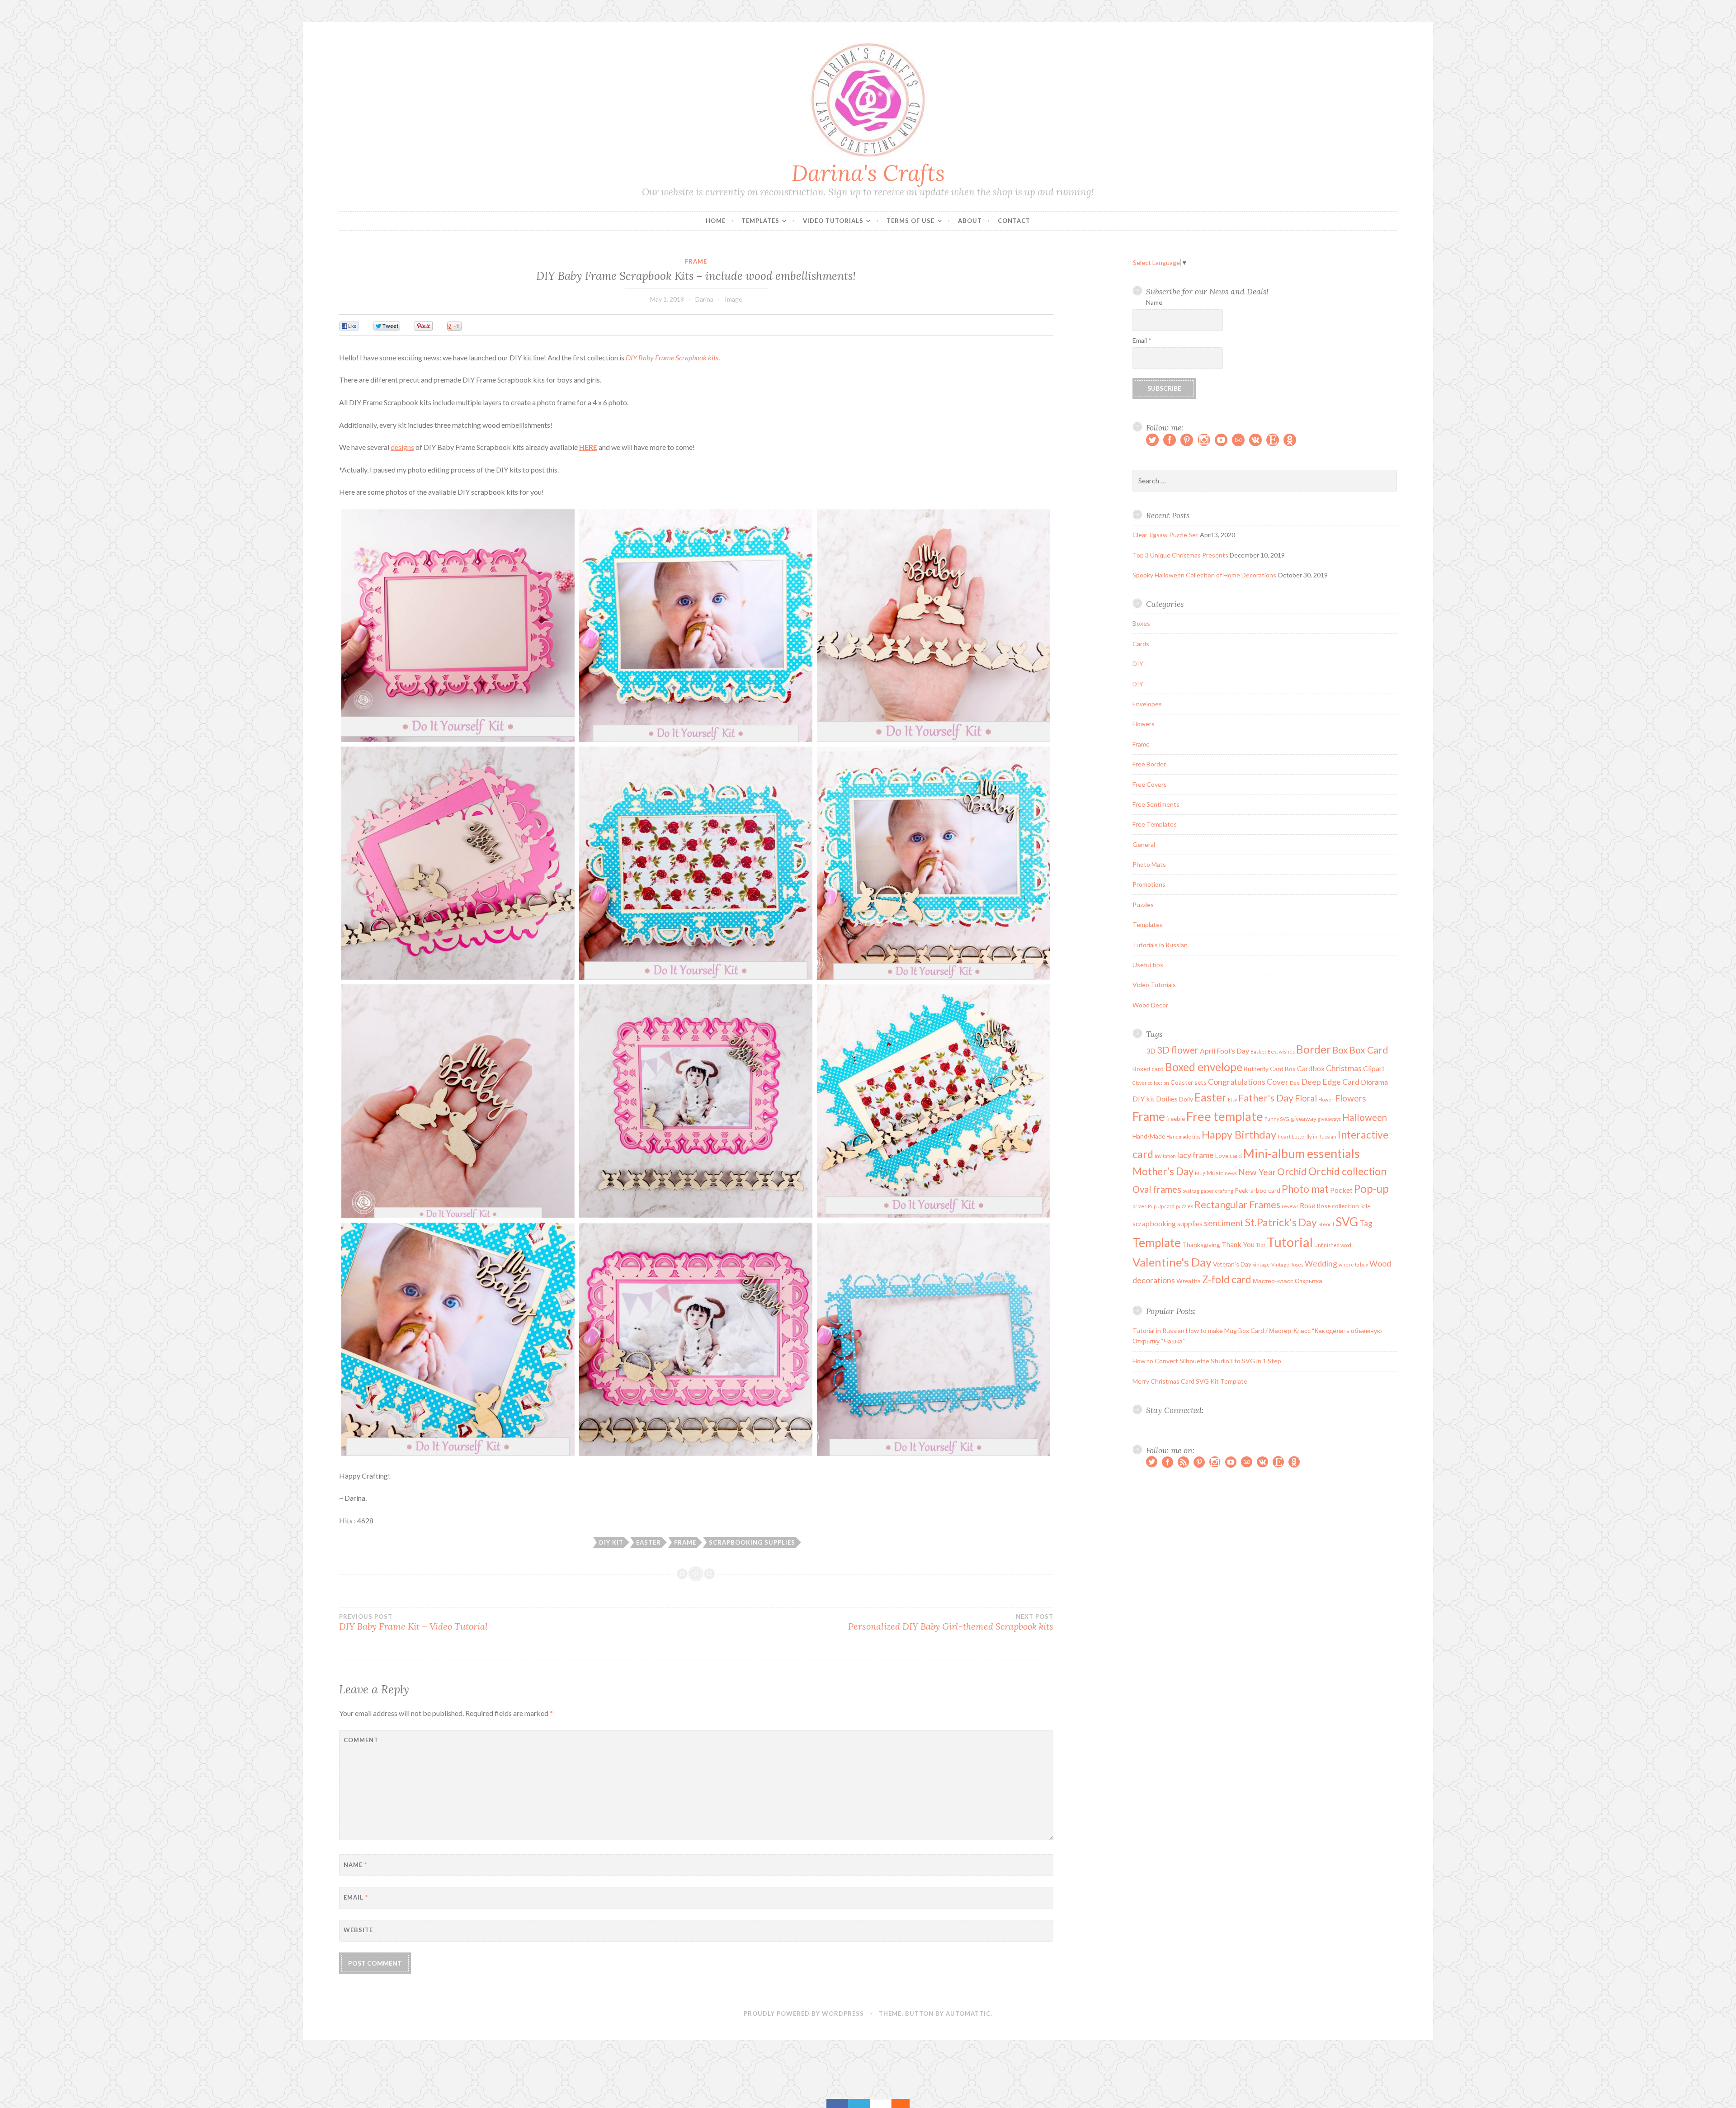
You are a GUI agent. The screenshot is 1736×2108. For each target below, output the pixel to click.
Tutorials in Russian (1160, 945)
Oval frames (1157, 1189)
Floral (1306, 1098)
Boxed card (1148, 1069)
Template (1157, 1243)
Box (1340, 1050)
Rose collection (1338, 1206)
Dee (1295, 1083)
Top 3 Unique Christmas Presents (1180, 555)
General (1144, 844)
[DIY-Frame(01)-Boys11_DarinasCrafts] (696, 625)
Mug (1200, 1173)
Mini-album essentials (1302, 1153)
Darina (704, 299)
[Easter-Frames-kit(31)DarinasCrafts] (458, 625)
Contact (1014, 221)
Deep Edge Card (1330, 1082)
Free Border (1149, 764)
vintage (1261, 1264)
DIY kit (611, 1542)
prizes (1139, 1206)
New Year (1257, 1172)
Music (1215, 1173)
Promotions (1149, 884)
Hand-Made (1149, 1136)
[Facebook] (837, 2103)
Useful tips (1148, 965)
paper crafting (1217, 1191)
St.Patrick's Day (1281, 1222)
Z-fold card (1227, 1279)
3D (1151, 1051)
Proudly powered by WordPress (804, 2013)
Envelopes (1147, 704)
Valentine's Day (1172, 1262)
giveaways (1329, 1119)
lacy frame (1196, 1155)
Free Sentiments (1156, 804)
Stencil (1326, 1224)
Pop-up (1371, 1189)
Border (1314, 1049)
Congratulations (1237, 1082)
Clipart (1374, 1068)
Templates (760, 221)
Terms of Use (910, 221)
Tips (1261, 1245)
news (1231, 1173)
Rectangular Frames (1237, 1205)
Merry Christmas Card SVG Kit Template (1190, 1381)
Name (355, 1865)
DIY (1138, 664)
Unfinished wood (1333, 1245)
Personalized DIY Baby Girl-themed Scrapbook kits (951, 1622)
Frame (696, 261)
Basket (1258, 1052)
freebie (1176, 1118)
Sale (1365, 1206)
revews (1290, 1206)
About (970, 221)
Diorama (1374, 1082)
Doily (1186, 1099)
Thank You (1238, 1244)
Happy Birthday (1239, 1134)
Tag (1366, 1223)
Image (734, 299)
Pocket (1341, 1190)
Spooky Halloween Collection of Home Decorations (1204, 575)
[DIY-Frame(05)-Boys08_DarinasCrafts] (696, 863)
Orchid (1292, 1172)
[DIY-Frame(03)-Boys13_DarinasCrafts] (934, 1339)
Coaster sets (1189, 1082)
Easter (649, 1542)
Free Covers (1150, 784)
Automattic (968, 2013)
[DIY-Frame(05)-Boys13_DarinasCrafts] (458, 1101)
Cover (1278, 1082)
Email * (1142, 340)
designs (402, 447)
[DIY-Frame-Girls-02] (696, 1101)
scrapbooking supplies (752, 1542)
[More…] (896, 2103)
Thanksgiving (1201, 1245)
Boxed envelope (1204, 1067)
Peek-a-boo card (1257, 1190)
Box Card (1369, 1050)
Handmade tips (1183, 1137)
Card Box (1283, 1069)
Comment (361, 1740)
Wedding (1321, 1264)
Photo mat (1305, 1189)
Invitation (1165, 1156)
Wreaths (1189, 1281)
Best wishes (1281, 1052)
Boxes (1141, 623)
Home (716, 221)
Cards (1141, 644)
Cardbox (1311, 1068)
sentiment (1224, 1223)
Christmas (1344, 1068)
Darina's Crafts (868, 173)
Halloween (1365, 1117)
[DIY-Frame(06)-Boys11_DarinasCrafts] (934, 1101)
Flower (1326, 1099)
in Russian (1325, 1137)
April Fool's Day (1224, 1051)
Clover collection (1151, 1083)
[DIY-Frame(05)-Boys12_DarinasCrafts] (934, 625)
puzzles (1184, 1206)
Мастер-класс (1273, 1281)
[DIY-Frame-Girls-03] (458, 863)
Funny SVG (1277, 1119)
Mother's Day (1163, 1171)
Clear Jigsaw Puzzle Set (1165, 535)
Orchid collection (1347, 1171)
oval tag (1191, 1191)
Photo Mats (1149, 864)
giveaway (1304, 1118)
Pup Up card (1161, 1206)
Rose (1307, 1205)
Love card (1229, 1156)
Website (358, 1930)
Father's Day (1266, 1098)
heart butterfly (1295, 1137)
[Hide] (905, 2103)
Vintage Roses (1287, 1264)
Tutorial (1290, 1242)
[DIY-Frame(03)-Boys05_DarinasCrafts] (934, 863)
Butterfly (1256, 1069)
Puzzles (1143, 905)
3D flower (1178, 1050)
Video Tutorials (833, 221)
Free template (1225, 1116)
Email (356, 1897)
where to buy (1353, 1264)
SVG (1347, 1222)
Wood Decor (1150, 1005)
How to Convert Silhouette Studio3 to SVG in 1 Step (1207, 1361)
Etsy (1232, 1099)
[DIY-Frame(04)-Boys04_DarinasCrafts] (458, 1339)
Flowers (1144, 724)
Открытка (1309, 1281)
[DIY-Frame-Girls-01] (696, 1339)
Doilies (1167, 1099)
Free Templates (1155, 824)
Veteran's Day (1232, 1264)
